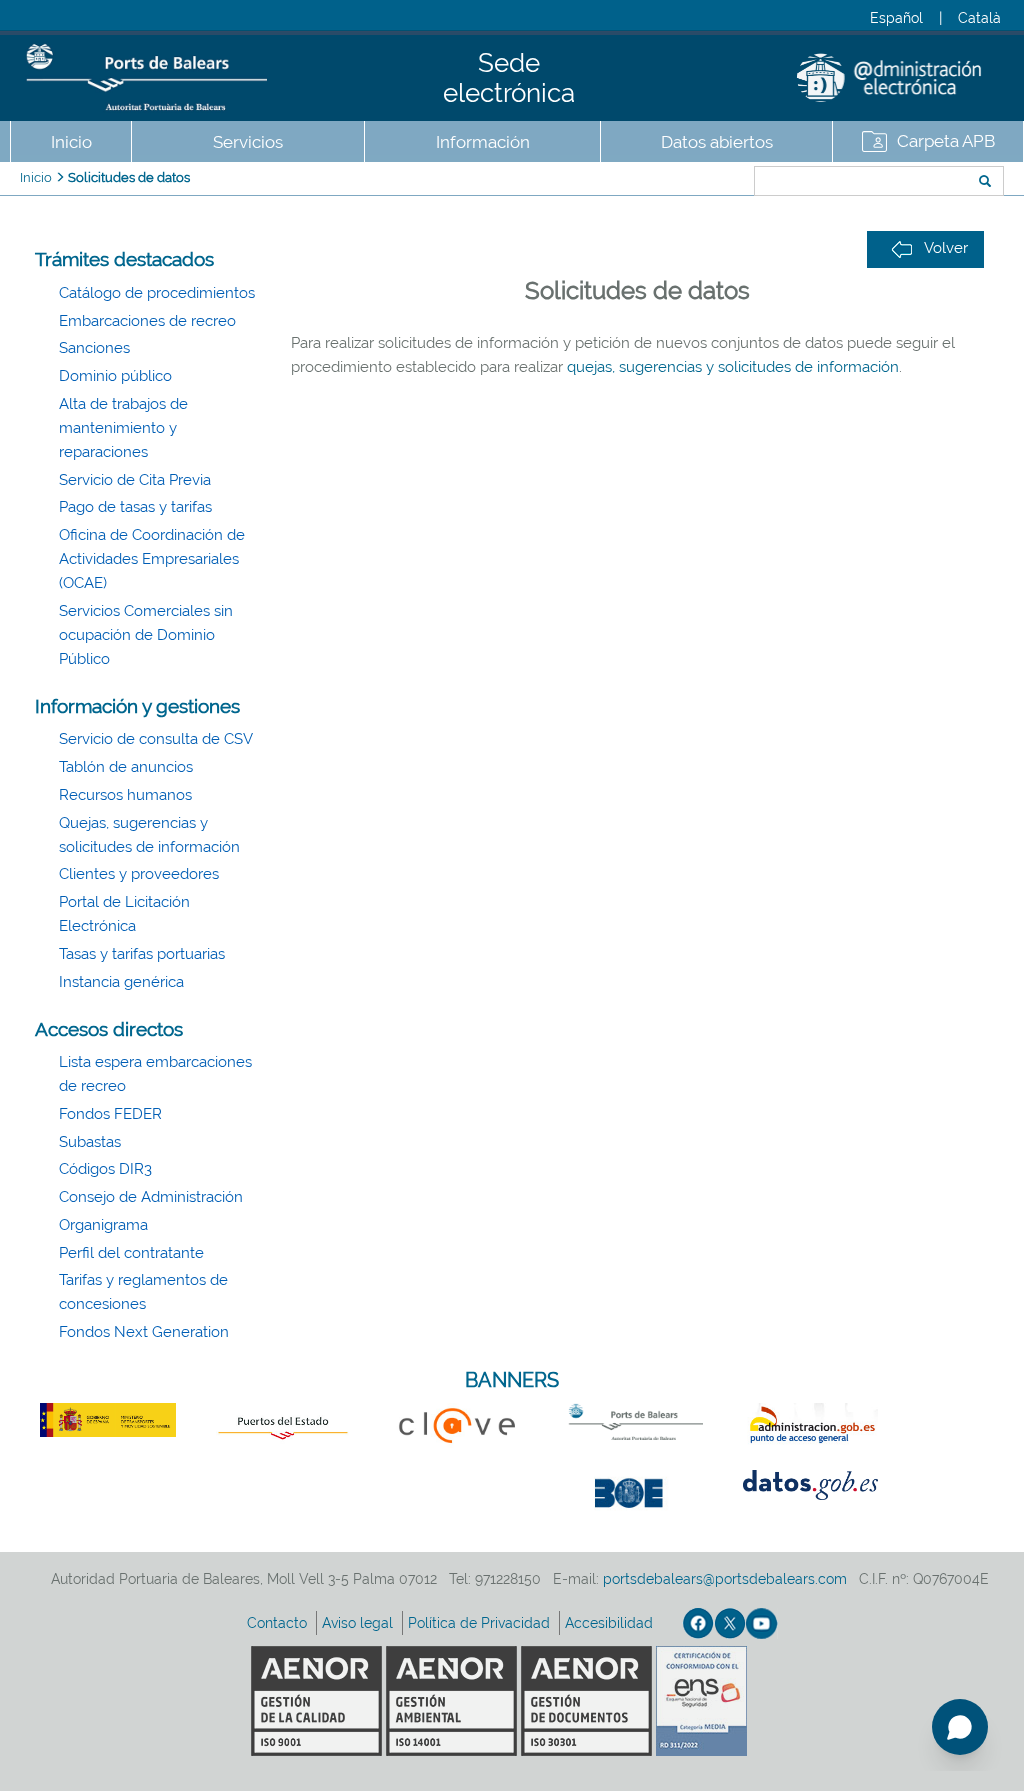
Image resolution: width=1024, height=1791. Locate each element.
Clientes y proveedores (139, 874)
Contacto (279, 1623)
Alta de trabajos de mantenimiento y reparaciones (123, 428)
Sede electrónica (509, 78)
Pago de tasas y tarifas (135, 507)
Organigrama (103, 1225)
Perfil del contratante (131, 1253)
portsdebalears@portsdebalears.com (725, 1579)
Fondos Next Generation (144, 1332)
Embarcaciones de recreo (147, 321)
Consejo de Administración (151, 1197)
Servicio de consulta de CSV (156, 739)
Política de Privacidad (481, 1623)
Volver (946, 248)
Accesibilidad (611, 1623)
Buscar (687, 183)
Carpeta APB (946, 141)
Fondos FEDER (110, 1114)
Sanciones (94, 348)
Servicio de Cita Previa (135, 480)
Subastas (90, 1142)
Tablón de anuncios (126, 767)
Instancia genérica (121, 982)
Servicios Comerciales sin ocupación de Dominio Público (146, 635)
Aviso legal (359, 1623)
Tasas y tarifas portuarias (142, 954)
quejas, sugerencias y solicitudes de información (733, 367)
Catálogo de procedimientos (157, 293)
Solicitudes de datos (129, 177)
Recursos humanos (125, 795)
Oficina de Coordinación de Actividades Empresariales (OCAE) (152, 559)
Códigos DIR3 (105, 1169)
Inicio (71, 142)
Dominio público (115, 376)
